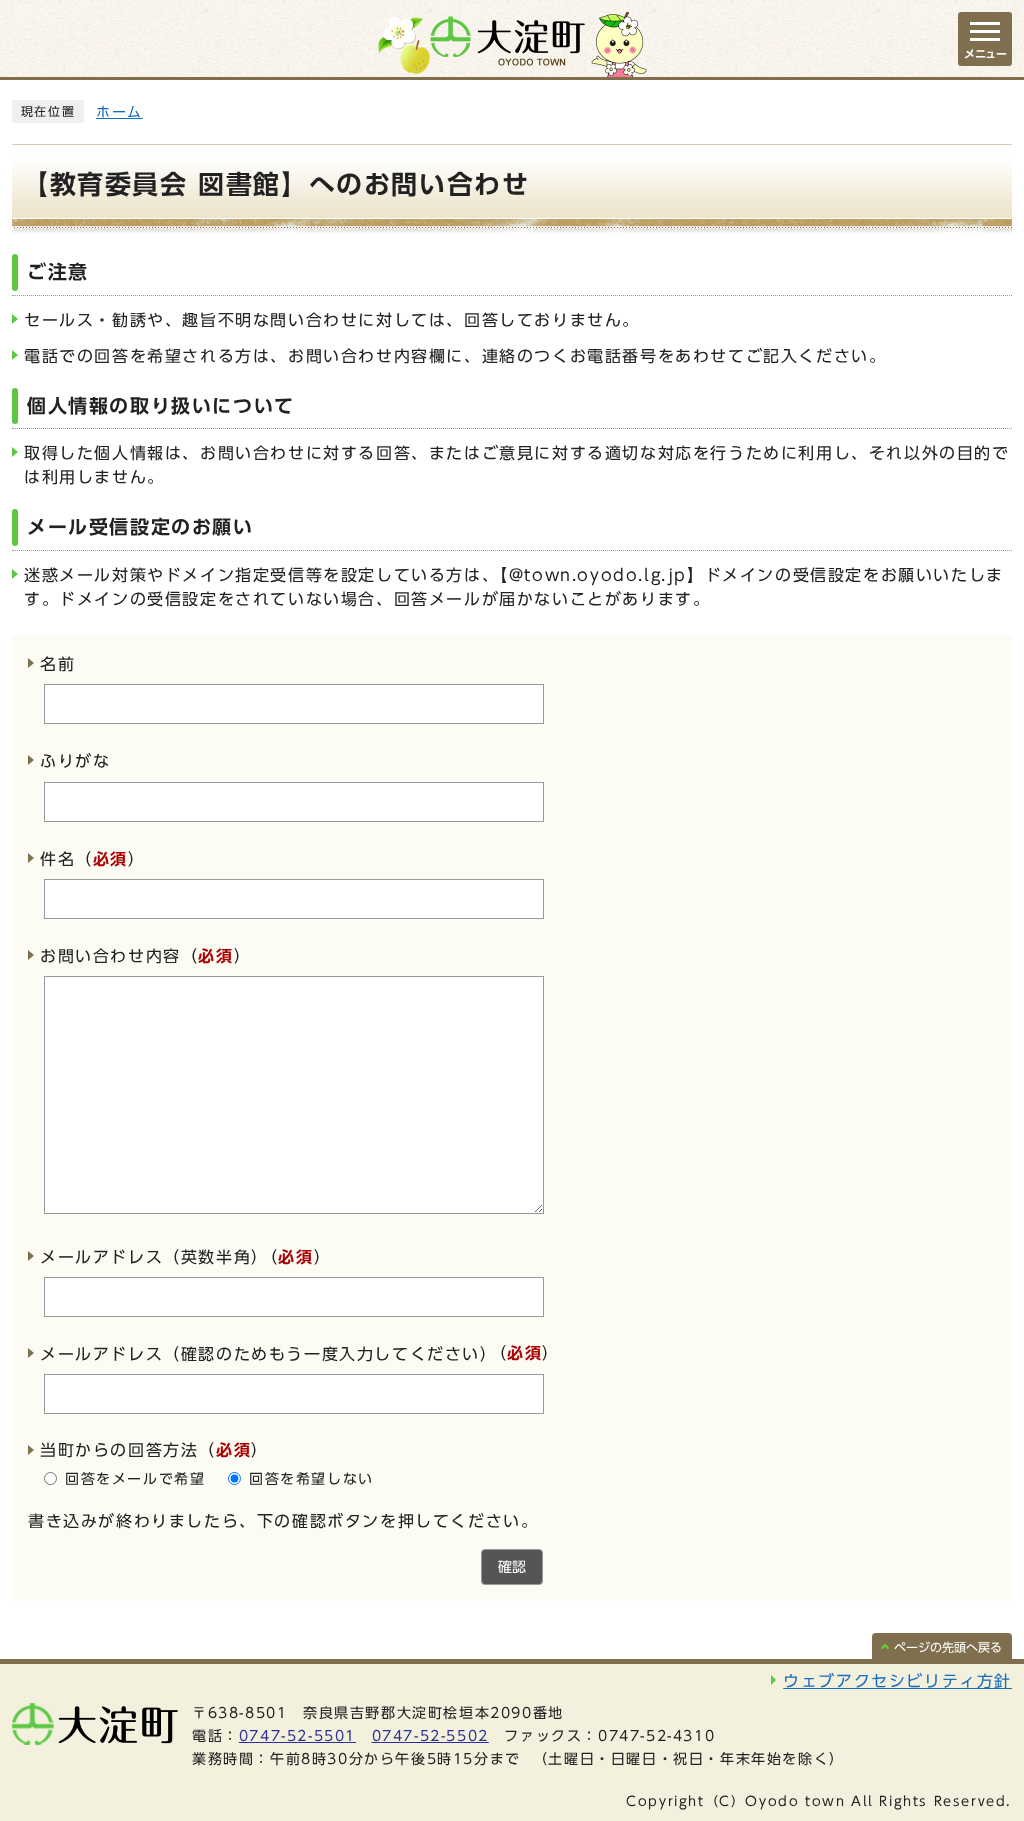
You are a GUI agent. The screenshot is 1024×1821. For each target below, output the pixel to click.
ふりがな (75, 762)
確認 (512, 1567)
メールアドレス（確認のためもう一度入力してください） (269, 1354)
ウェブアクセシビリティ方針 (897, 1681)
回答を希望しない (311, 1479)
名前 (57, 664)
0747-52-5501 (297, 1736)
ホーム (119, 112)
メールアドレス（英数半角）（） (185, 1257)
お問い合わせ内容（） (145, 956)
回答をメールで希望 (135, 1479)
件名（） (93, 859)
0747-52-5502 (430, 1736)
